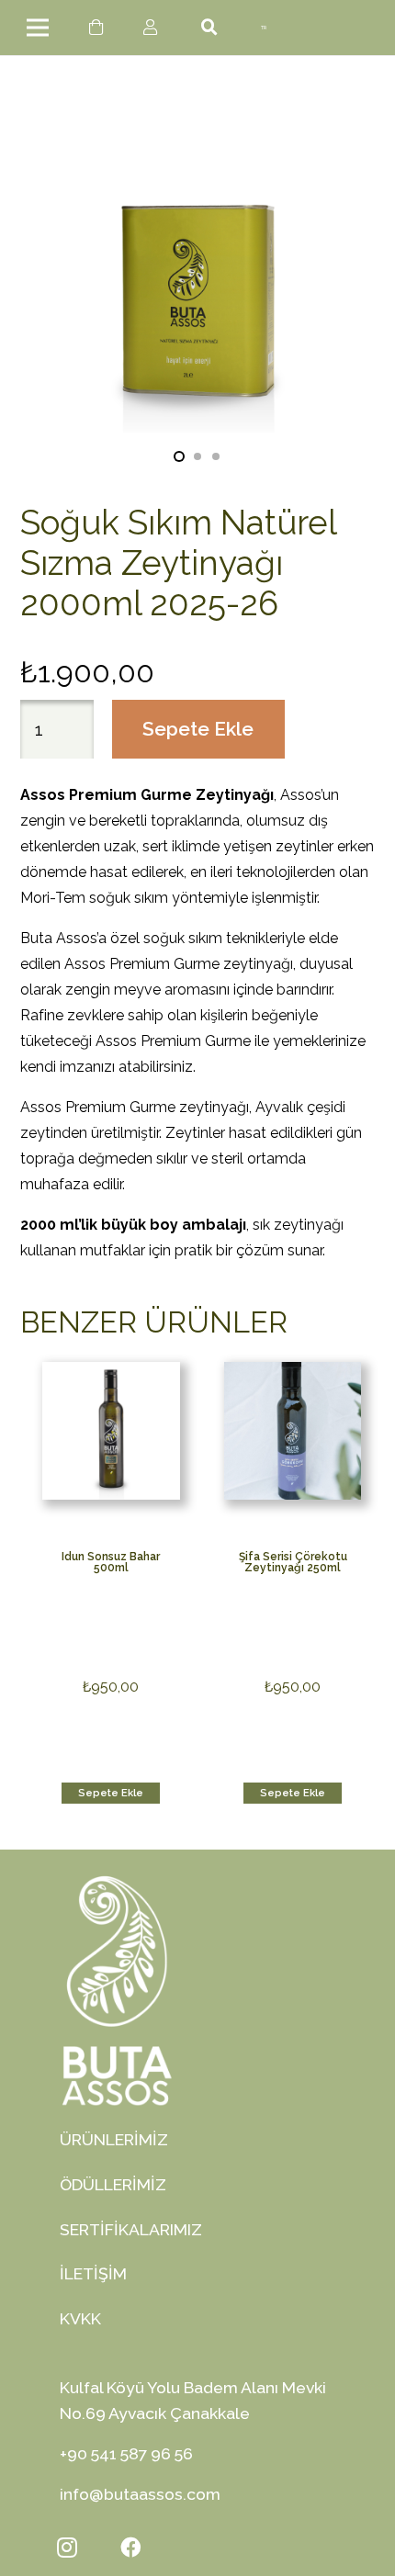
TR (264, 28)
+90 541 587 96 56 (126, 2453)
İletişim (93, 2273)
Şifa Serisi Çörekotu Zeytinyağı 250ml (293, 1562)
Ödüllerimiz (113, 2184)
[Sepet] (97, 28)
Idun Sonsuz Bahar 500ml (111, 1562)
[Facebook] (130, 2548)
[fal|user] (153, 27)
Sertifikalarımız (131, 2229)
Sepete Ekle (198, 729)
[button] (179, 456)
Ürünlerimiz (114, 2139)
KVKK (80, 2318)
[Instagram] (67, 2548)
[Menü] (38, 28)
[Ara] (210, 28)
